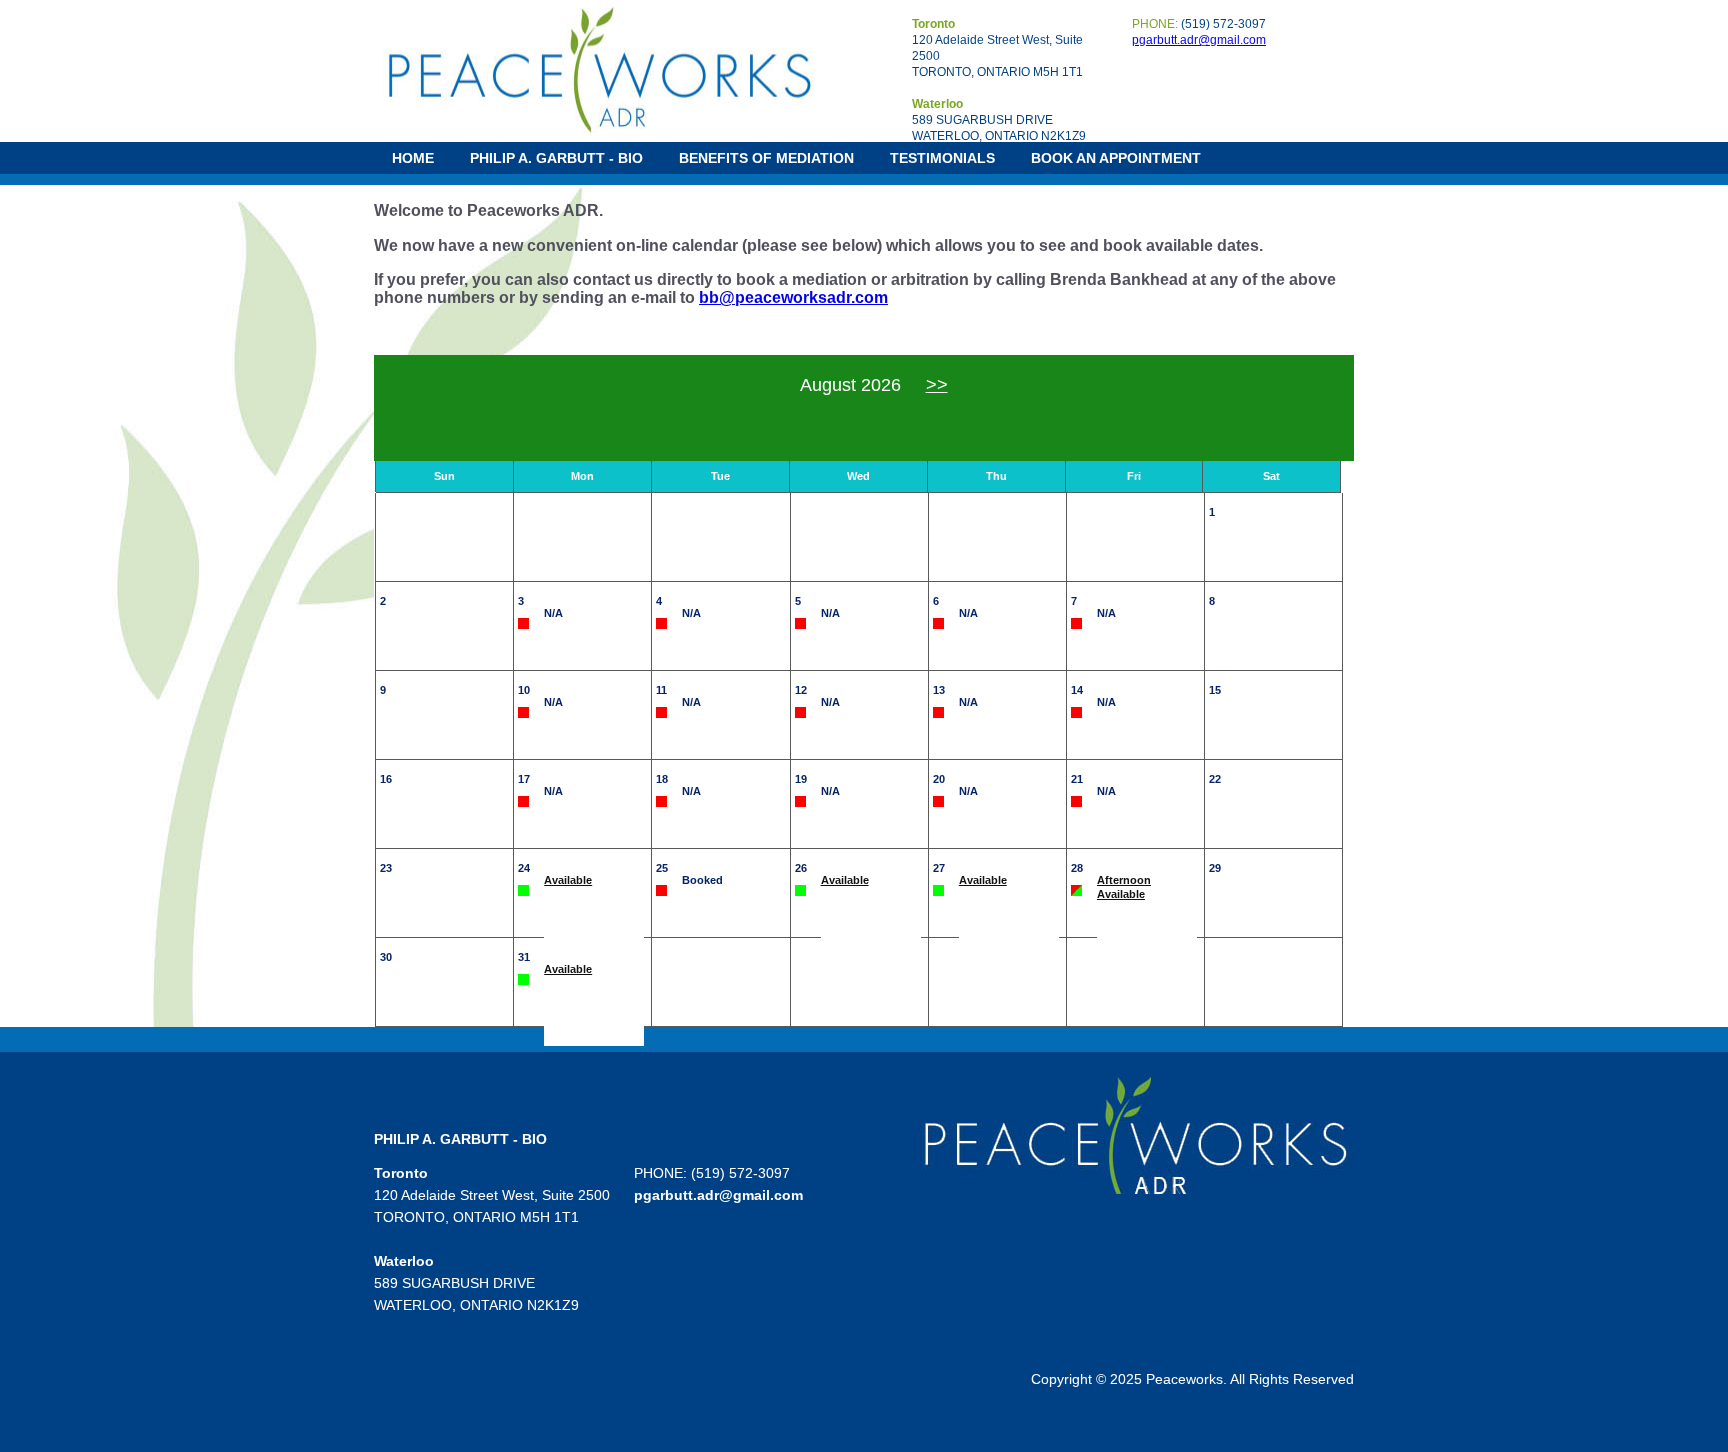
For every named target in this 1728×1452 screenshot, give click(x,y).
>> (937, 385)
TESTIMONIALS (942, 158)
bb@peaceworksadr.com (793, 297)
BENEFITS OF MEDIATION (766, 158)
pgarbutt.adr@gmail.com (1199, 40)
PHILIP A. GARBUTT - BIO (556, 158)
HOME (413, 158)
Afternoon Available (1124, 887)
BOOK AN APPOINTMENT (1116, 158)
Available (568, 880)
